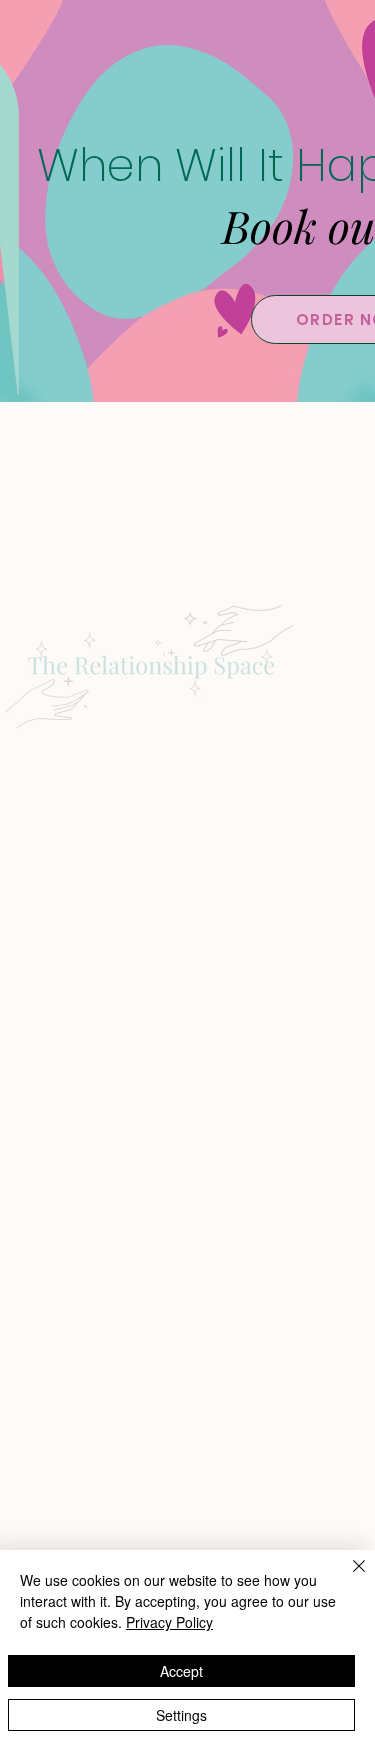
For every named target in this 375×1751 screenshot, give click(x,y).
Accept (181, 1671)
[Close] (347, 1578)
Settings (181, 1715)
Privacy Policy (169, 1622)
